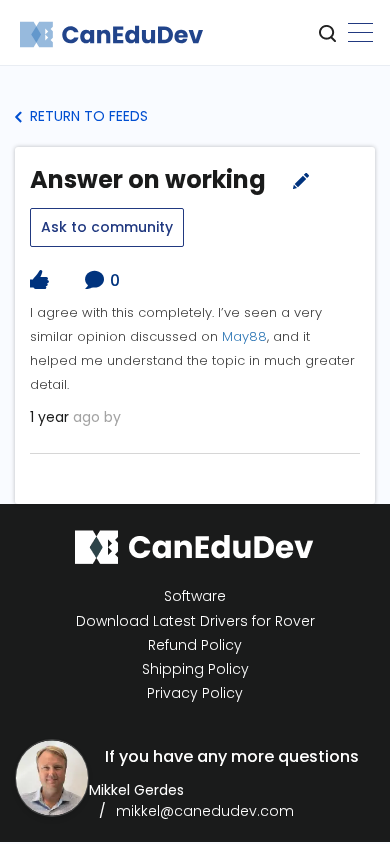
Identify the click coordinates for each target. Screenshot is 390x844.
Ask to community (107, 227)
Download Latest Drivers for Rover (195, 621)
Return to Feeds (87, 116)
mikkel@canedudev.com (205, 811)
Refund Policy (195, 645)
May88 (244, 336)
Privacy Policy (195, 693)
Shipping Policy (195, 669)
